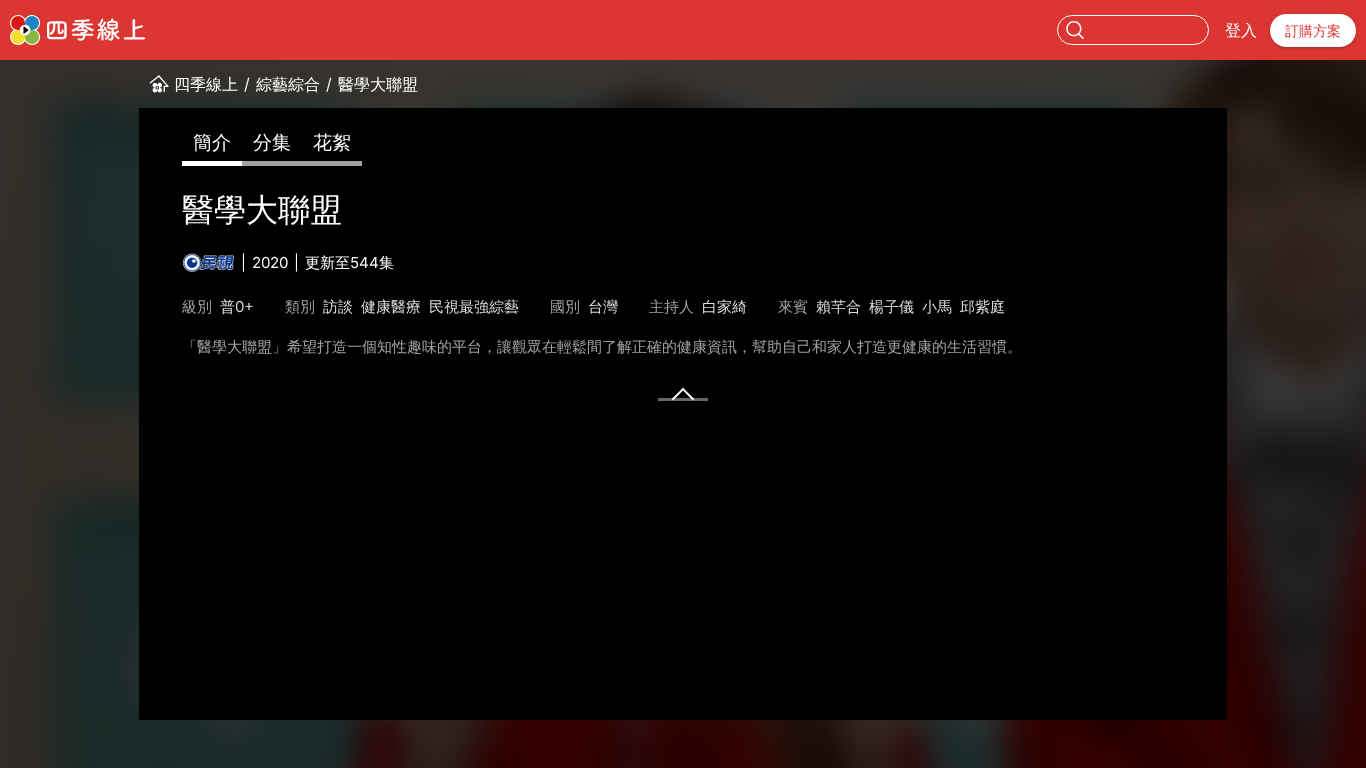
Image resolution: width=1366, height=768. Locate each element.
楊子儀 (891, 306)
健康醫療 (391, 306)
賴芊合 (838, 306)
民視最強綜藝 (474, 306)
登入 (1241, 30)
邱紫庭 (982, 306)
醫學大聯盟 (378, 84)
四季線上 (206, 84)
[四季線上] (77, 30)
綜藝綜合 (288, 84)
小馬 (937, 306)
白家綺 (724, 306)
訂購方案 (1313, 30)
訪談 (338, 306)
